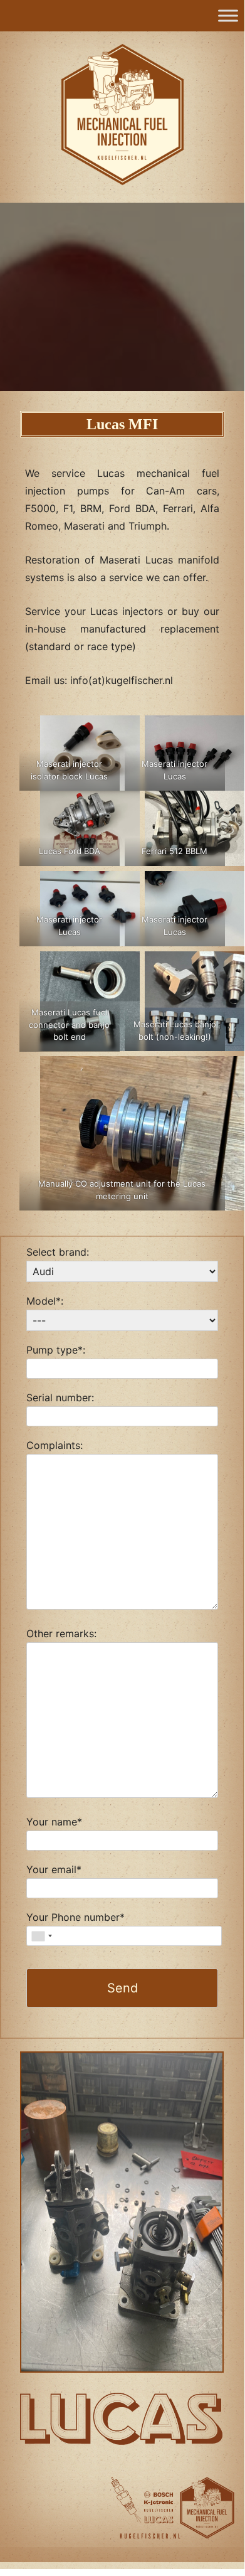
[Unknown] (41, 1936)
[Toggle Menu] (228, 15)
